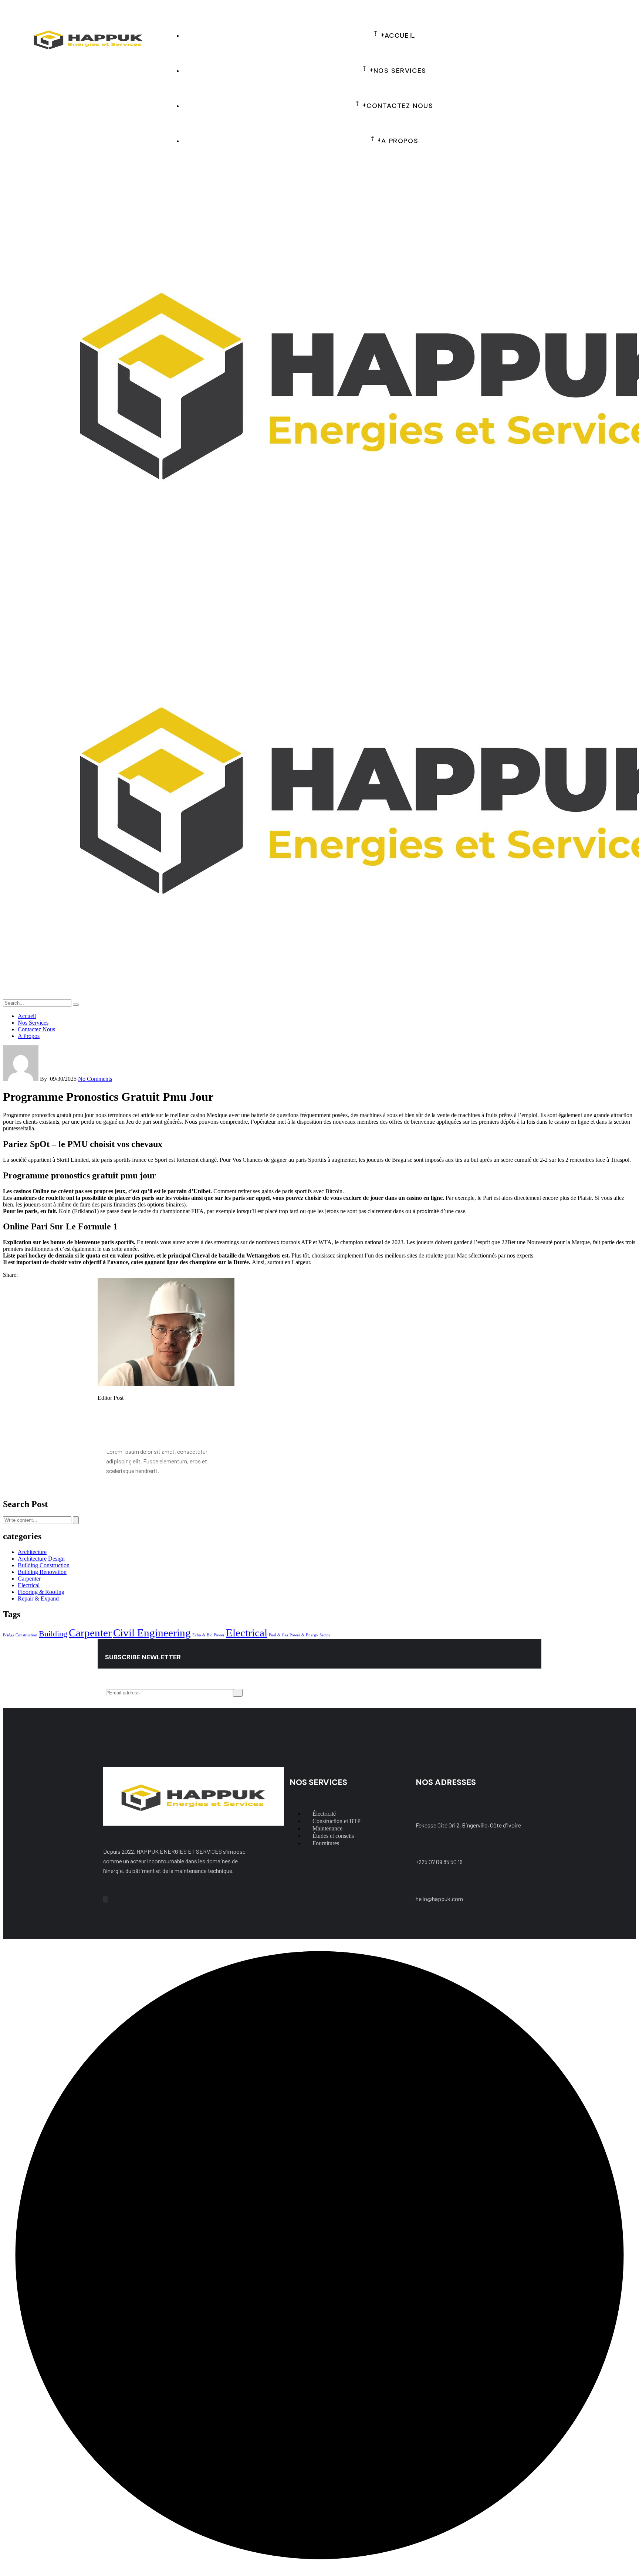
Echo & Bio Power (208, 1635)
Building (53, 1634)
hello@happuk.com (439, 1899)
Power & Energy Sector (310, 1635)
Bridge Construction (20, 1635)
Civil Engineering (152, 1633)
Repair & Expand (38, 1598)
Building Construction (44, 1565)
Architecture (32, 1552)
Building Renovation (42, 1572)
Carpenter (29, 1579)
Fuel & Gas (278, 1635)
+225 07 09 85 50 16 (439, 1862)
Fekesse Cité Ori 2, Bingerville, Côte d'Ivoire (468, 1825)
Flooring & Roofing (41, 1592)
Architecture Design (41, 1559)
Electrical (29, 1585)
